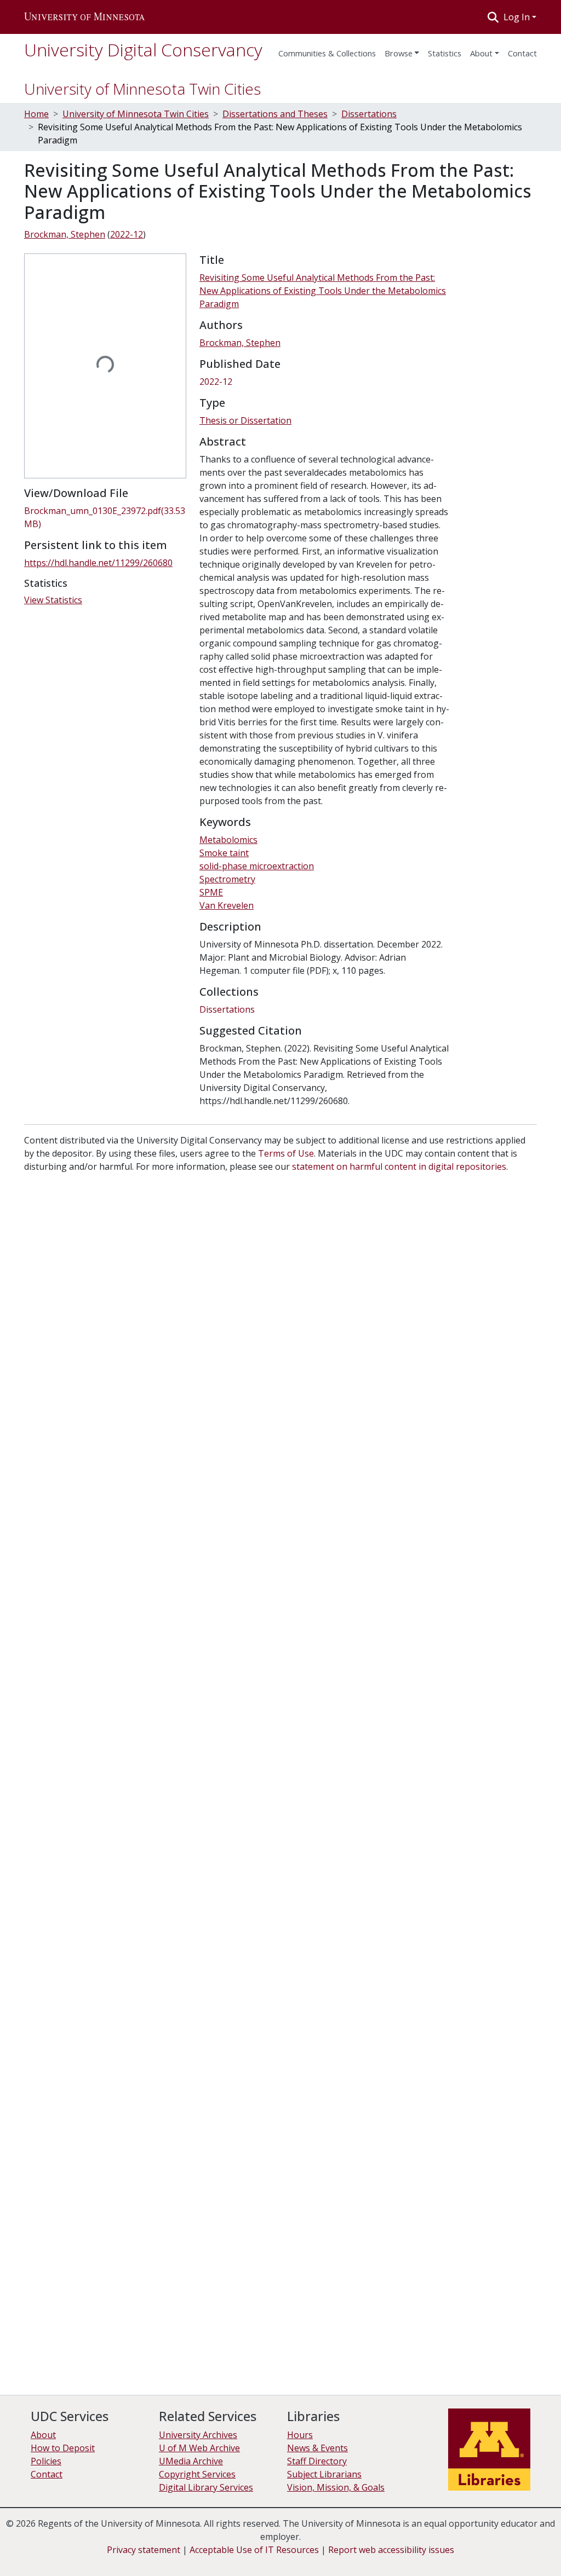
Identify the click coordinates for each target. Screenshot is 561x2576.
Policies (46, 2461)
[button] (84, 17)
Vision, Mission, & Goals (336, 2487)
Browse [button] (399, 53)
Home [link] (36, 114)
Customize (502, 2549)
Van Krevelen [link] (227, 905)
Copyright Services (197, 2474)
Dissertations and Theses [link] (275, 114)
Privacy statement (144, 2550)
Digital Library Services (206, 2487)
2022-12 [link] (127, 234)
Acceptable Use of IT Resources (254, 2550)
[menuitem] (402, 50)
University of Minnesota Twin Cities (142, 89)
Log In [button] (518, 17)
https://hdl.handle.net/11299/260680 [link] (98, 563)
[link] (105, 517)
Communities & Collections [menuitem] (327, 53)
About (481, 53)
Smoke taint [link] (224, 853)
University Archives (198, 2435)
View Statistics (53, 600)
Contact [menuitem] (522, 53)
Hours (300, 2435)
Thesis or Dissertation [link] (245, 420)
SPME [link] (211, 892)
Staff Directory (317, 2461)
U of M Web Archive (199, 2448)
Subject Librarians (324, 2474)
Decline (456, 2549)
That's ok (414, 2549)
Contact (47, 2474)
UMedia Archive (191, 2461)
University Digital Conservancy (143, 50)
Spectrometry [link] (227, 879)
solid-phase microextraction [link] (257, 866)
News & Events (317, 2448)
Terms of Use (286, 1153)
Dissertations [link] (369, 114)
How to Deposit (63, 2448)
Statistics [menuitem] (445, 53)
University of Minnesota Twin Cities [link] (136, 114)
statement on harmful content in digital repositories (399, 1166)
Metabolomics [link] (228, 840)
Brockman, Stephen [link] (65, 234)
